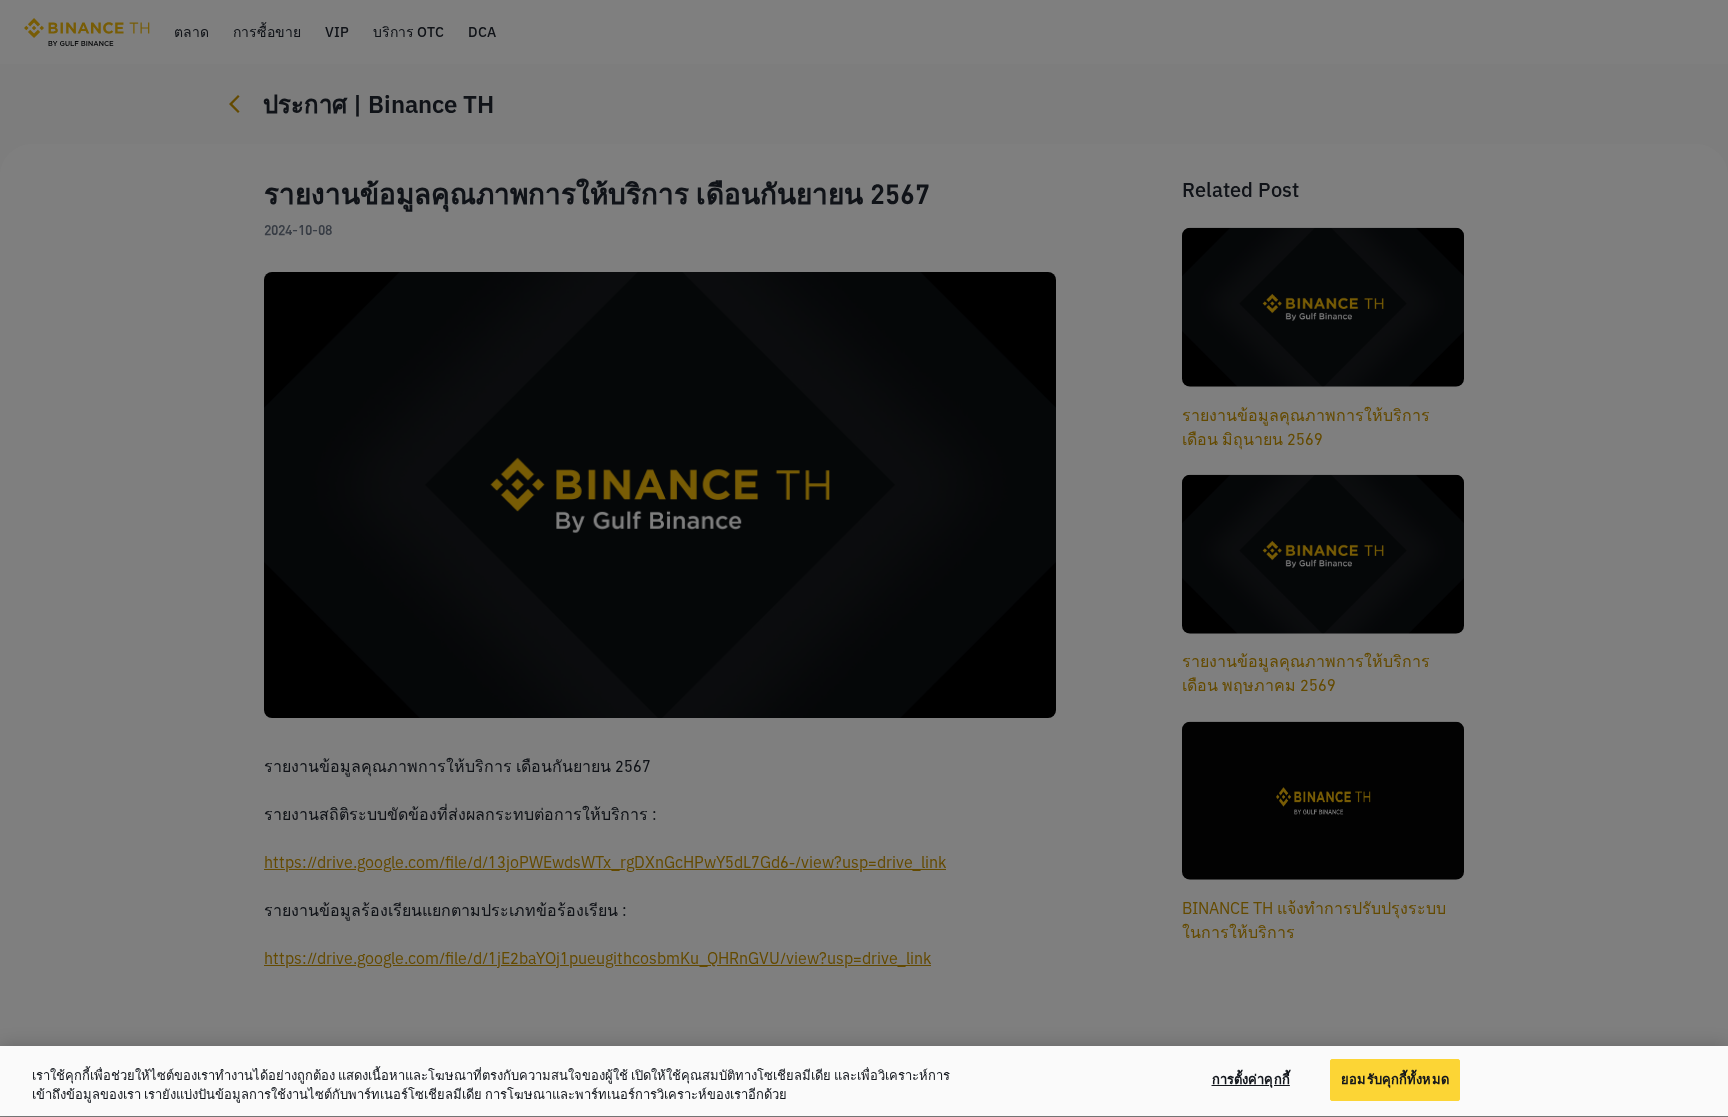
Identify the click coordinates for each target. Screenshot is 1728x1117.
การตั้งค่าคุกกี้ (1251, 1079)
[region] (864, 1081)
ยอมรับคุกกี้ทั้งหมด (1395, 1079)
